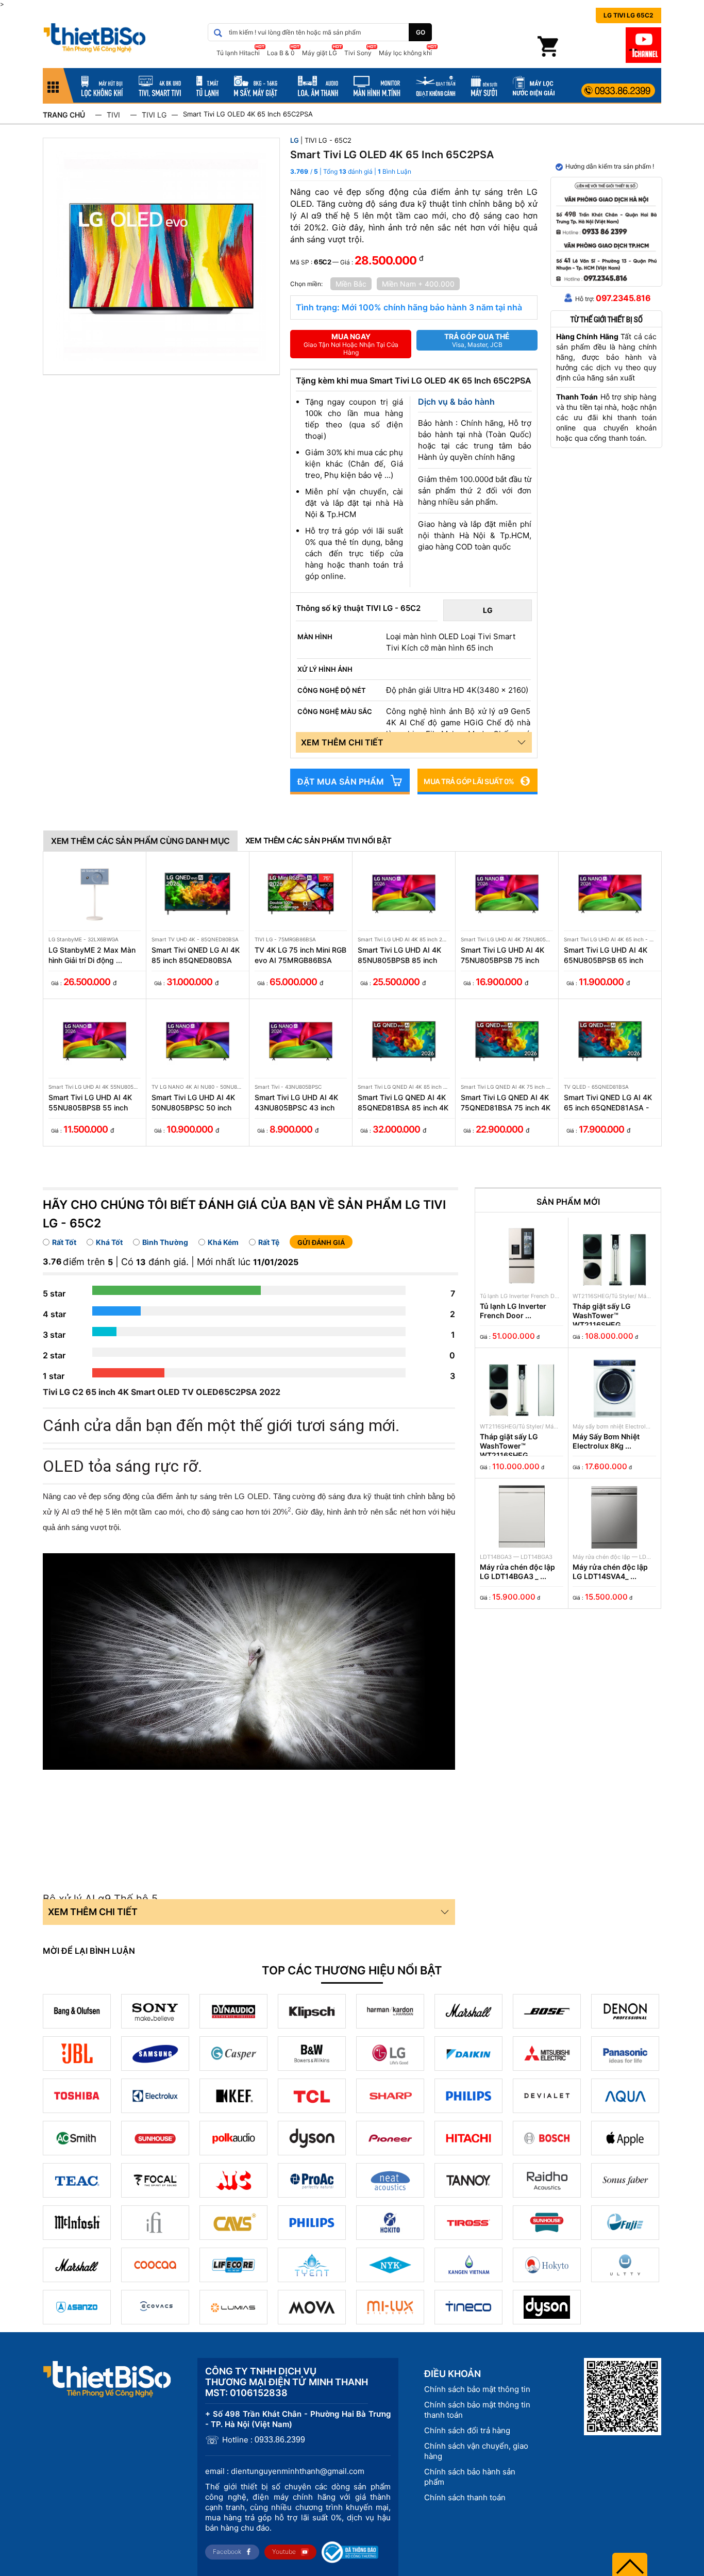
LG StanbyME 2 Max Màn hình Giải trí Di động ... (92, 955)
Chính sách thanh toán (465, 2497)
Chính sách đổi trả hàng (467, 2430)
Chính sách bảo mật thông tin (477, 2389)
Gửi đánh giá (321, 1242)
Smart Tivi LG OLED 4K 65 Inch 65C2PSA (248, 114)
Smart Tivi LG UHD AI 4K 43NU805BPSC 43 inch (296, 1102)
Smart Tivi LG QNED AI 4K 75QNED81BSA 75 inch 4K (506, 1102)
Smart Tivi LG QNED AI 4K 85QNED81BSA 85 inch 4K (403, 1102)
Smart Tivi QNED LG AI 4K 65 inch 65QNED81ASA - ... (608, 1103)
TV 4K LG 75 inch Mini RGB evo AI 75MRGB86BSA (300, 955)
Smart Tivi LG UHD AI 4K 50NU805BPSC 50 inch (193, 1102)
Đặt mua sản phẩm (341, 782)
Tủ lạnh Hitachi (238, 53)
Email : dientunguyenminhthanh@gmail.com (285, 2471)
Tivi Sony (358, 53)
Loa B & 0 (281, 53)
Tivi (113, 115)
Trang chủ (64, 115)
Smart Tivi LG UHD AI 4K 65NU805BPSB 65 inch (606, 955)
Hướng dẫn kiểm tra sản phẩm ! (610, 166)
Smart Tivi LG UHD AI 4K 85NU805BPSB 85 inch (399, 955)
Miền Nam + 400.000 (418, 284)
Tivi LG (154, 115)
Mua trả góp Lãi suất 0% (469, 781)
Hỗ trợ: (613, 298)
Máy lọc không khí (405, 53)
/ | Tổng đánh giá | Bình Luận (361, 171)
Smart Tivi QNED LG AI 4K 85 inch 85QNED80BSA (196, 955)
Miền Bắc (351, 284)
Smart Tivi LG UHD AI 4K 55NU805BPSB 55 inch (90, 1102)
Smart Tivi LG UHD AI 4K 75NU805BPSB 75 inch (502, 955)
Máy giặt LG (320, 53)
